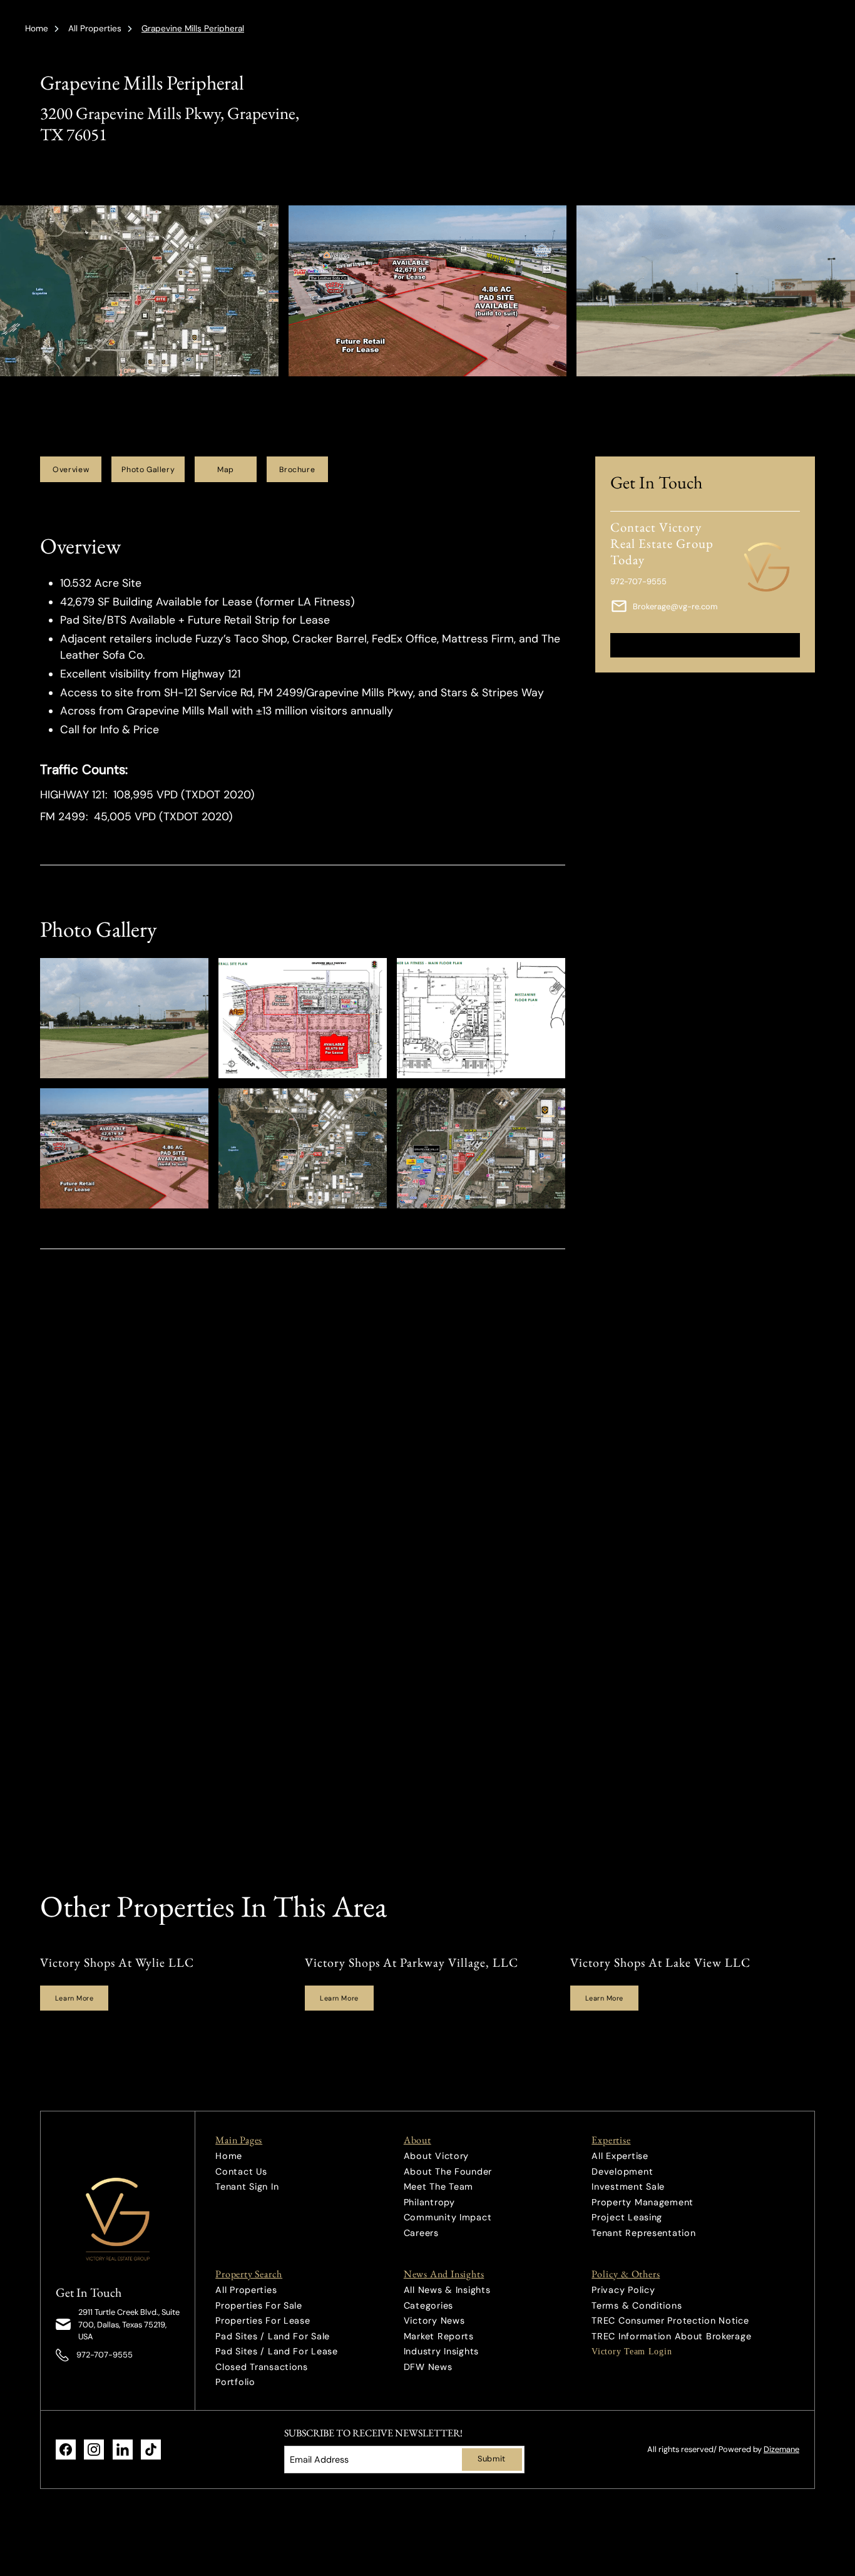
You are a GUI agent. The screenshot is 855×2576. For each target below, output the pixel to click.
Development (622, 2172)
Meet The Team (438, 2187)
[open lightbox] (124, 1018)
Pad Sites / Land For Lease (277, 2351)
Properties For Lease (263, 2321)
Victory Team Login (632, 2351)
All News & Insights (447, 2290)
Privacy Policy (623, 2290)
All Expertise (620, 2156)
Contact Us (241, 2172)
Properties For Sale (259, 2306)
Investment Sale (628, 2187)
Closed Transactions (262, 2367)
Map (226, 470)
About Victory (436, 2156)
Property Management (643, 2202)
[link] (118, 2219)
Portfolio (235, 2382)
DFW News (428, 2367)
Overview (71, 470)
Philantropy (429, 2202)
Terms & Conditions (637, 2306)
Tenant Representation (643, 2233)
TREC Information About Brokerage (671, 2336)
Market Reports (439, 2336)
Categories (428, 2306)
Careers (421, 2233)
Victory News (434, 2321)
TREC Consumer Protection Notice (670, 2321)
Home (37, 28)
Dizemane (781, 2449)
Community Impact (448, 2217)
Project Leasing (627, 2217)
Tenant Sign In (247, 2187)
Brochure (297, 470)
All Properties (95, 28)
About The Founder (448, 2172)
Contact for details (705, 645)
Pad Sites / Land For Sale (273, 2336)
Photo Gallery (148, 470)
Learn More (74, 1998)
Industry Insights (441, 2351)
